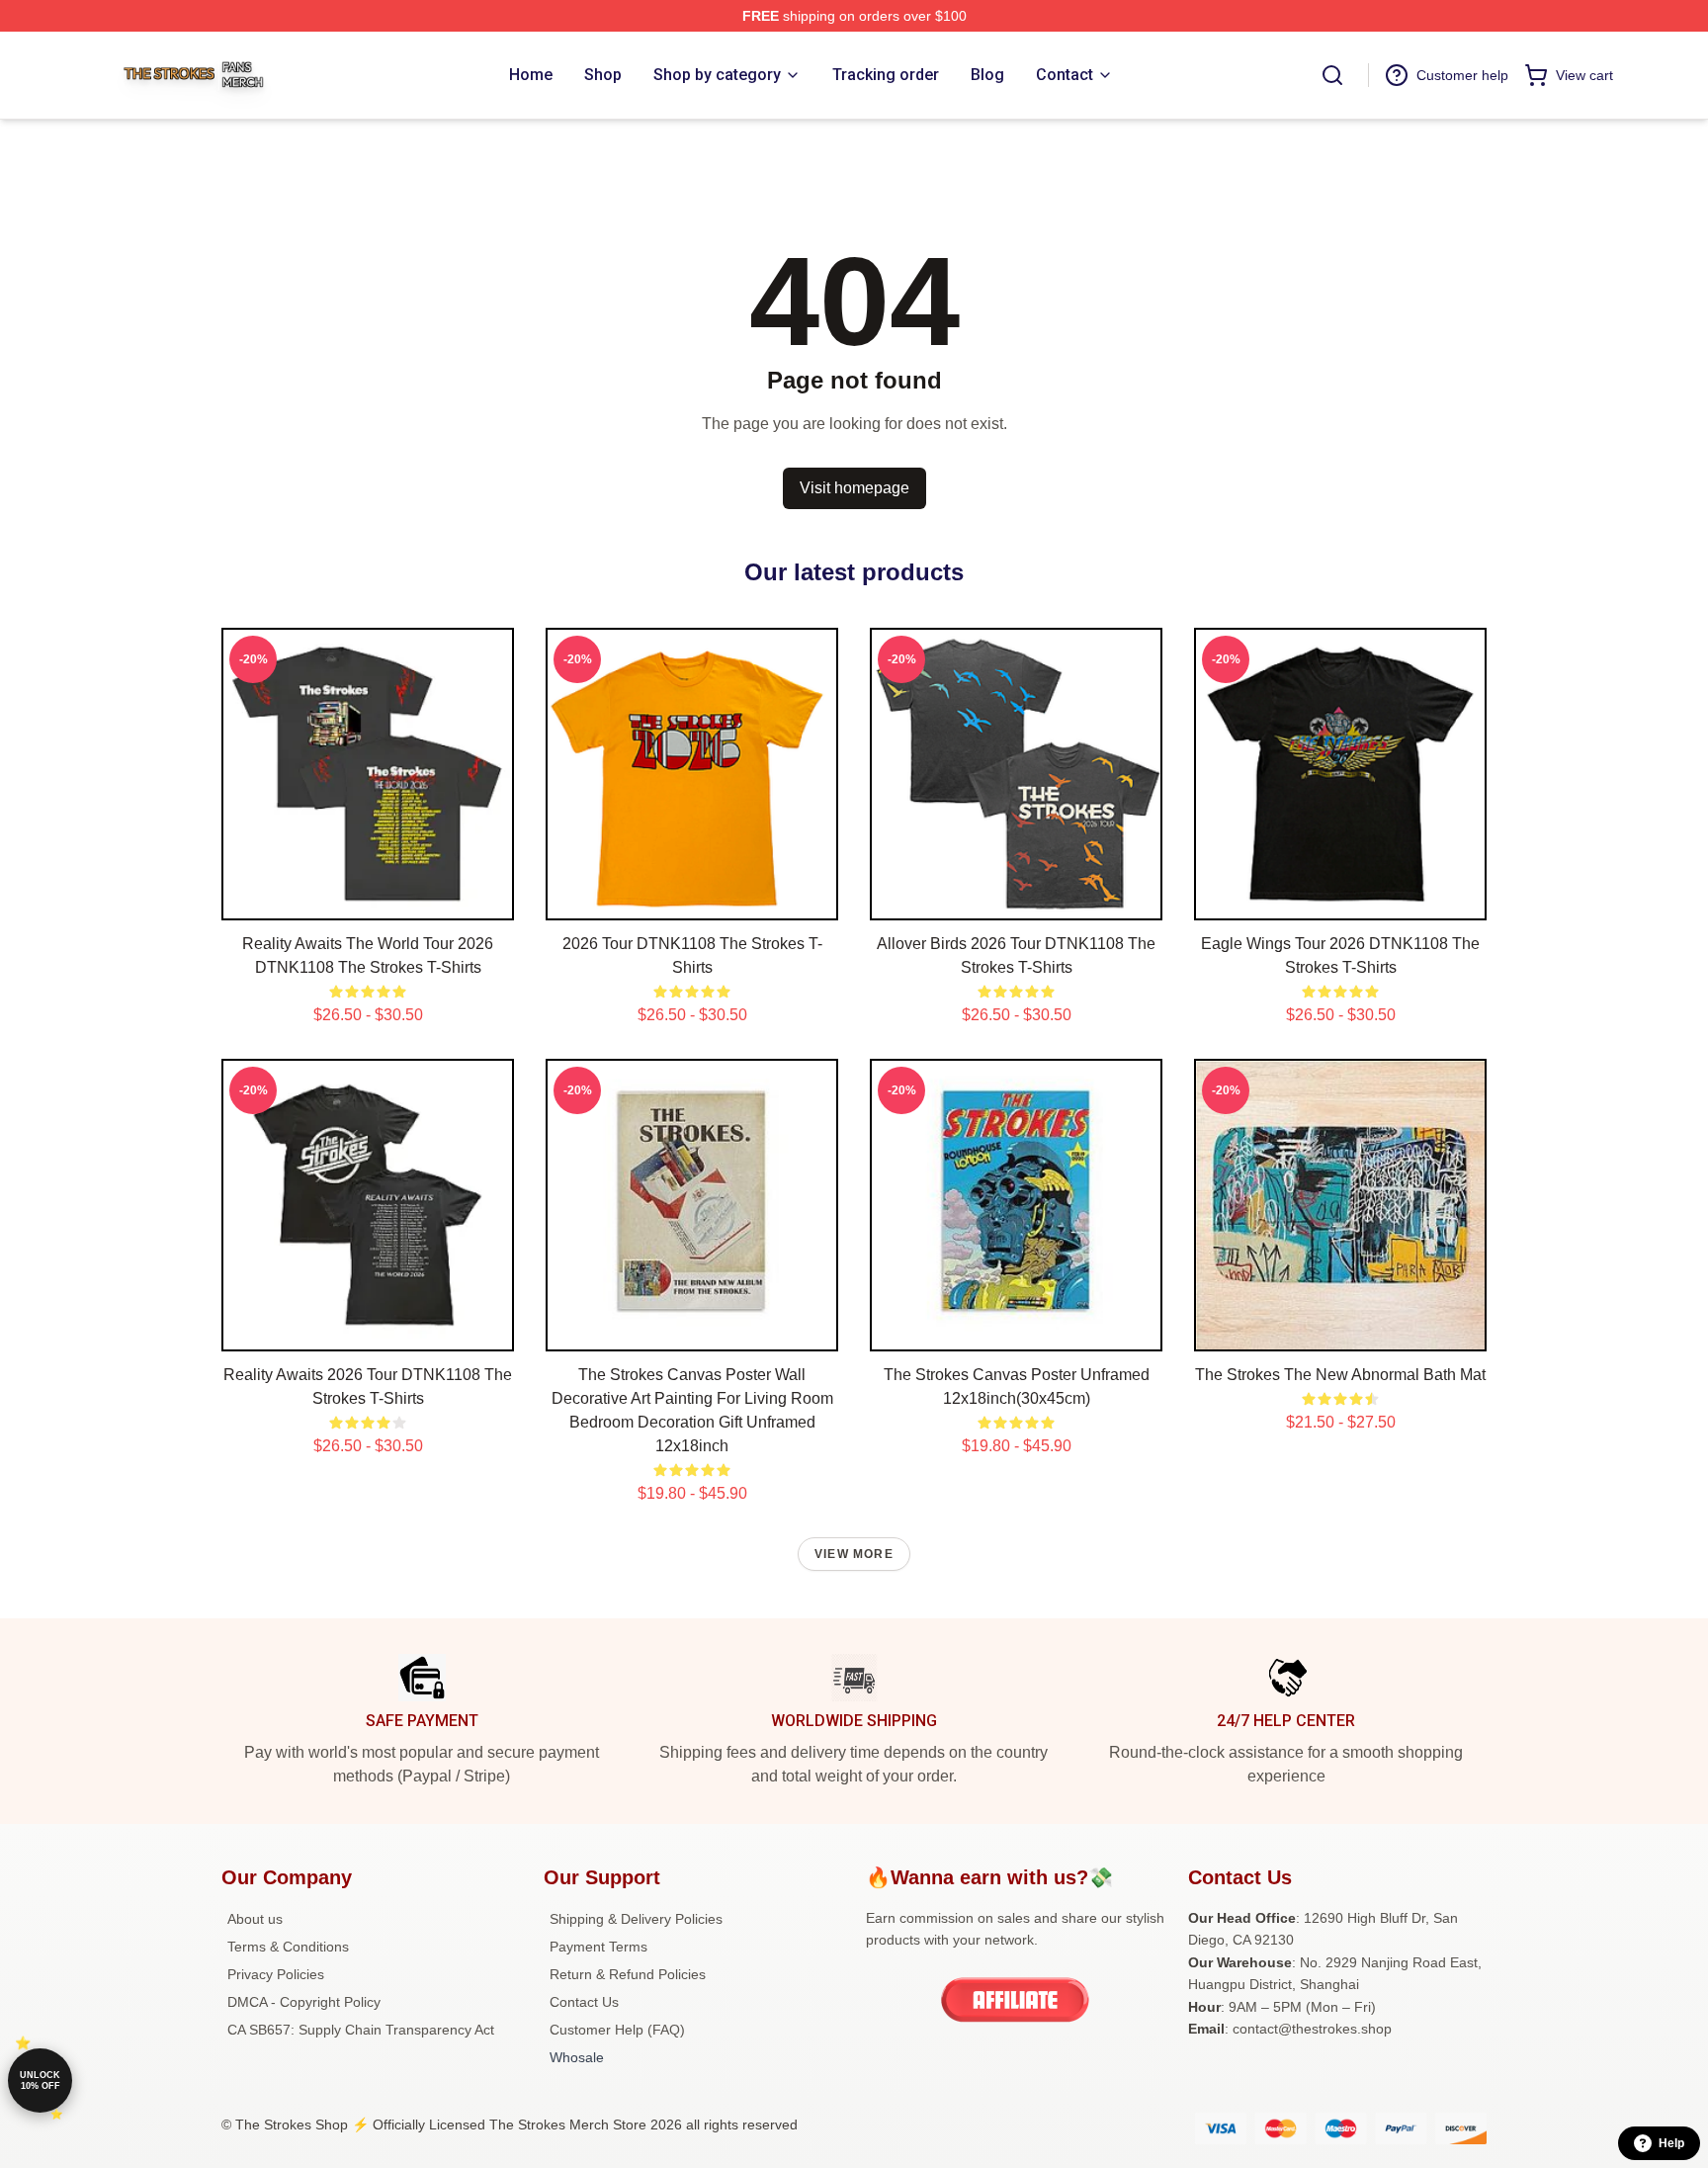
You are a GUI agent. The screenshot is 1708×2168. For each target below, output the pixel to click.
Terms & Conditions (288, 1947)
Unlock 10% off (40, 2081)
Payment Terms (598, 1947)
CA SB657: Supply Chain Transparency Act (361, 2030)
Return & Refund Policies (628, 1974)
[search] (1332, 75)
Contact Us (584, 2002)
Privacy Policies (276, 1974)
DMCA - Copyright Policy (304, 2002)
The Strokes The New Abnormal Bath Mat (1340, 1375)
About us (255, 1919)
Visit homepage (854, 488)
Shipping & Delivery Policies (636, 1919)
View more (854, 1554)
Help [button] (1671, 2143)
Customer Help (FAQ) (617, 2030)
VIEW (368, 901)
